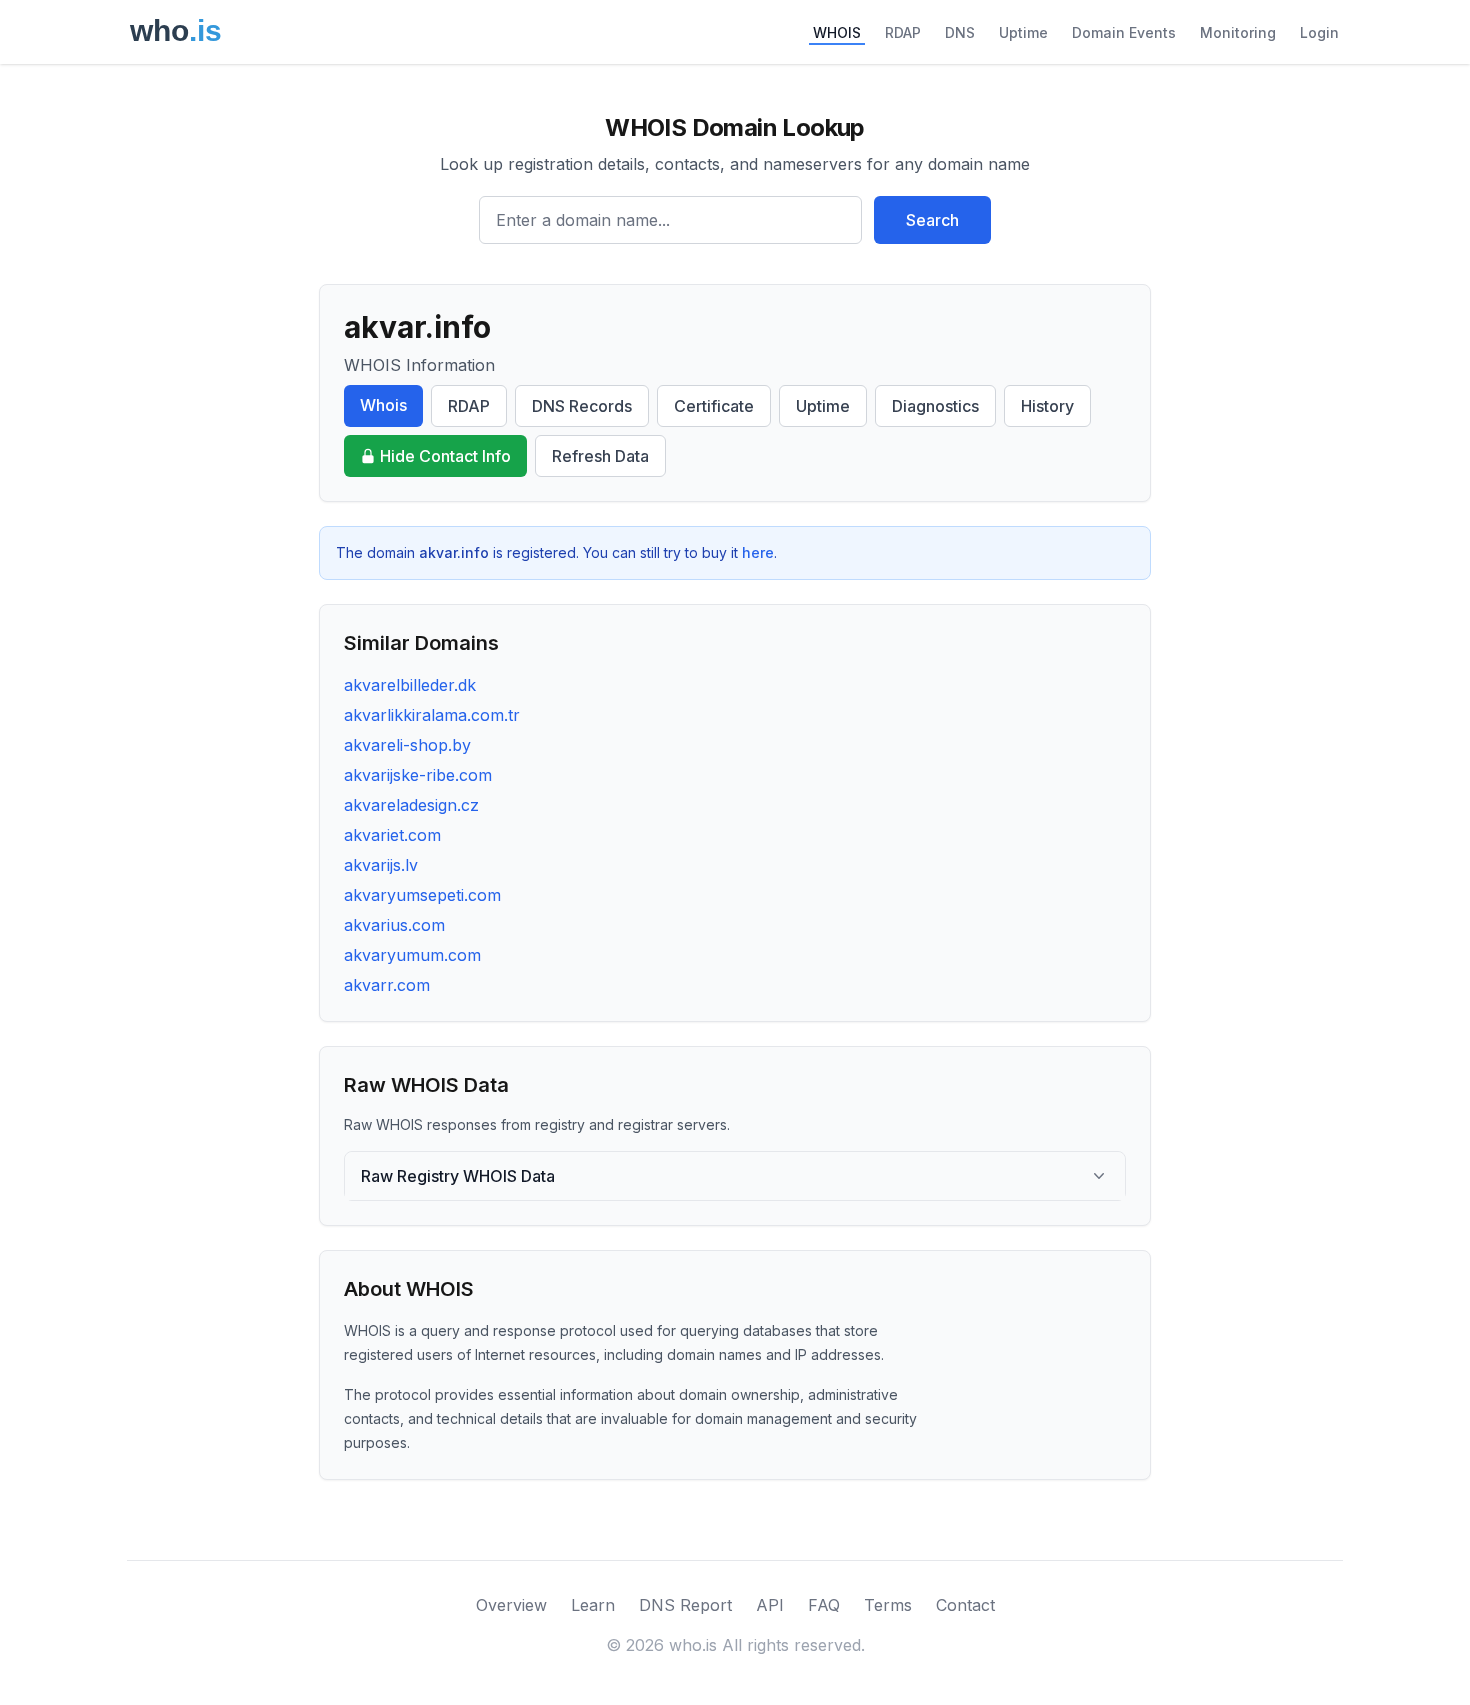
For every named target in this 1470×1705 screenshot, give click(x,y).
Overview (511, 1605)
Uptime (1023, 32)
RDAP (903, 32)
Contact (965, 1605)
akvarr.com (387, 985)
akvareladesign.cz (411, 805)
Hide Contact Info (445, 456)
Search (932, 220)
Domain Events (1124, 32)
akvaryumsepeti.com (422, 895)
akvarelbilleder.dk (410, 685)
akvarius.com (394, 925)
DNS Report (685, 1605)
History (1047, 406)
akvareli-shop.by (407, 745)
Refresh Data (600, 456)
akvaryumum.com (412, 955)
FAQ (824, 1605)
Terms (888, 1605)
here (758, 552)
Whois (383, 405)
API (770, 1605)
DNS (960, 32)
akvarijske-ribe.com (418, 775)
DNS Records (582, 406)
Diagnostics (935, 406)
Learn (593, 1605)
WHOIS (837, 32)
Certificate (714, 406)
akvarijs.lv (381, 865)
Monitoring (1238, 32)
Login (1319, 32)
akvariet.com (392, 835)
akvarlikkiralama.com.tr (432, 715)
